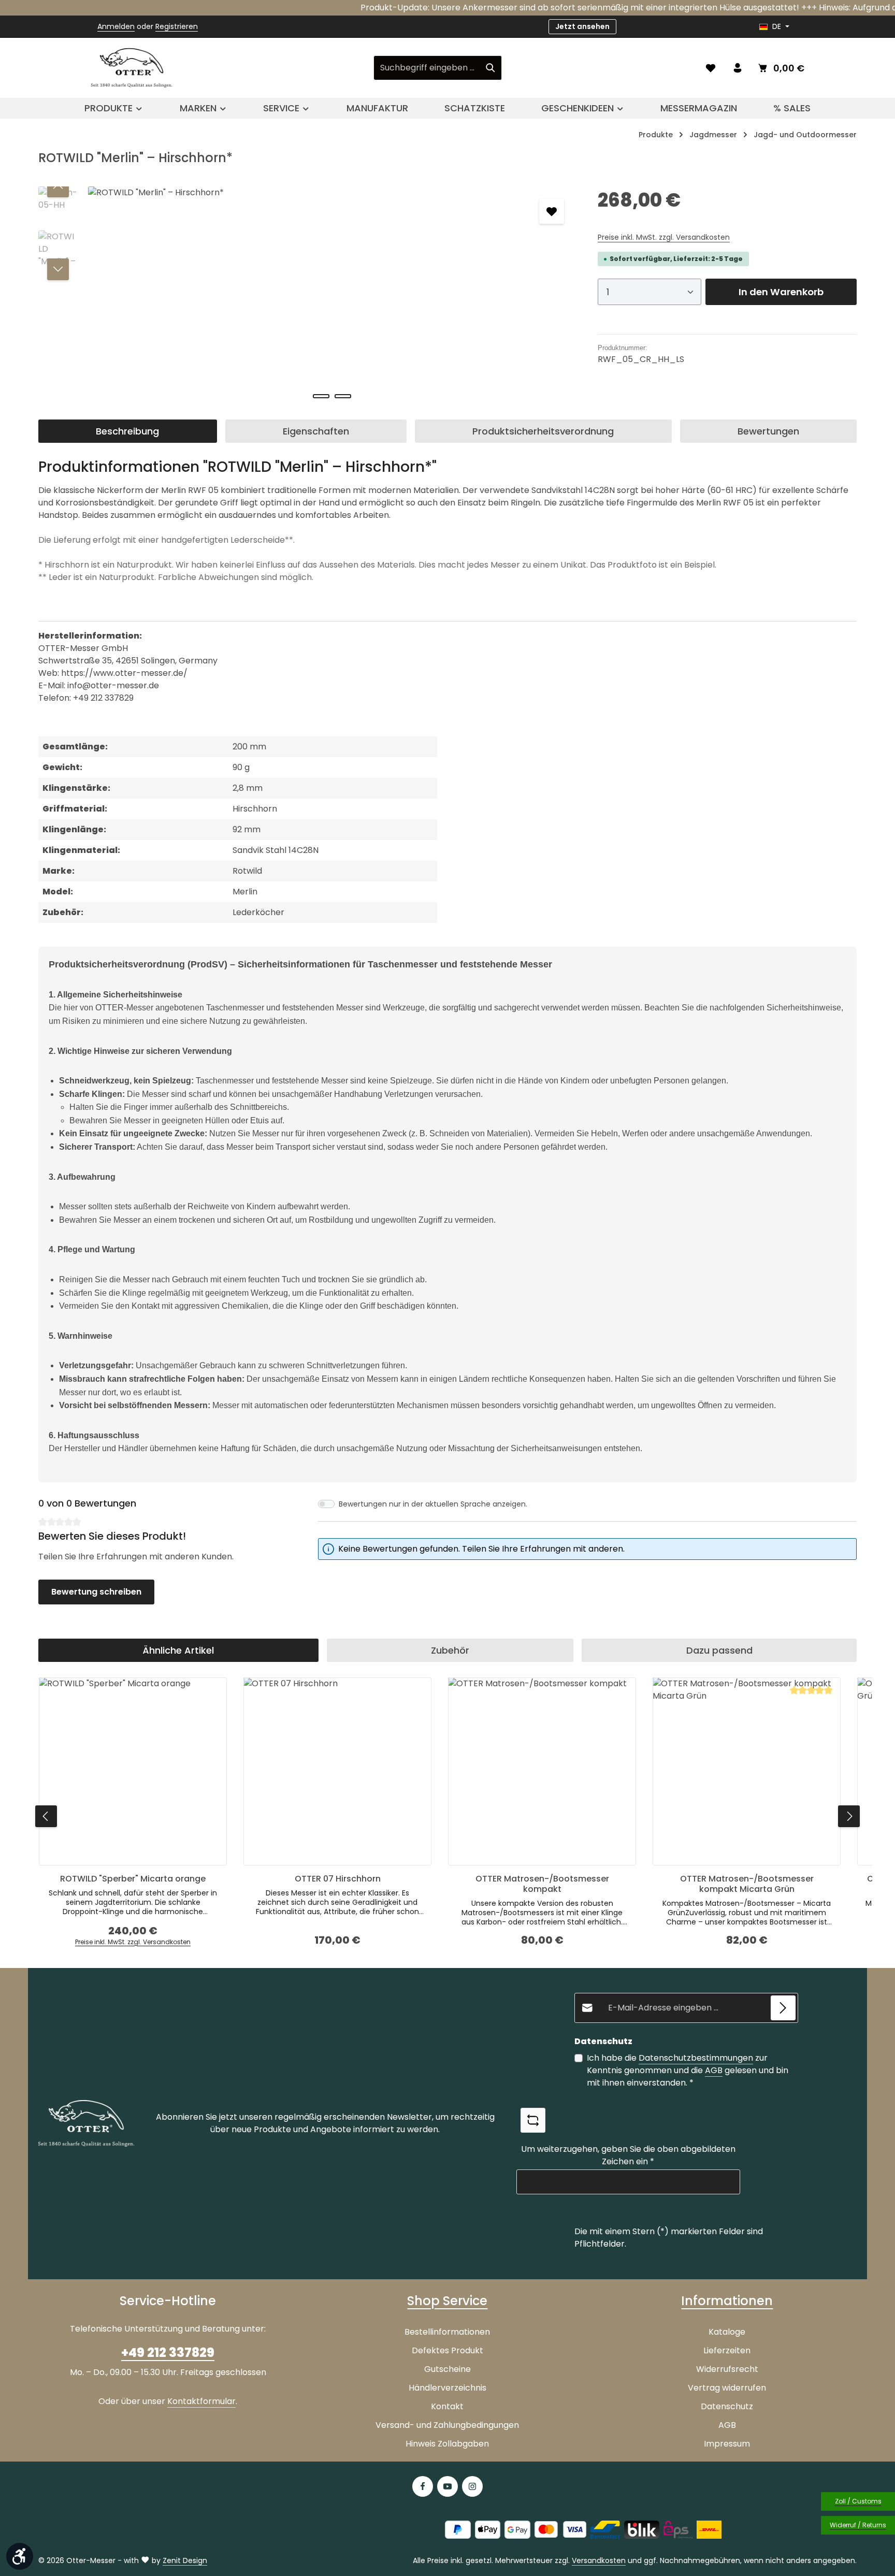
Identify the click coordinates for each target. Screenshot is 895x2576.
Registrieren (177, 26)
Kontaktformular (201, 2401)
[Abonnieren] (783, 2008)
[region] (308, 298)
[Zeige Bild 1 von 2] (321, 396)
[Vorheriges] (58, 186)
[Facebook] (423, 2486)
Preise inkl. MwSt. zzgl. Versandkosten (664, 237)
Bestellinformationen (447, 2332)
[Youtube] (447, 2486)
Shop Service (447, 2301)
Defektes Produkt (447, 2350)
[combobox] (427, 68)
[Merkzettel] (711, 68)
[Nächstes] (58, 269)
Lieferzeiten (727, 2350)
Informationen (727, 2301)
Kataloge (727, 2332)
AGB (714, 2070)
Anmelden (116, 26)
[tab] (128, 431)
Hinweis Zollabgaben (447, 2444)
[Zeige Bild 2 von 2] (343, 396)
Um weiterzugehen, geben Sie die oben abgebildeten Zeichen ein (628, 2155)
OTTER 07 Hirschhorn (338, 1879)
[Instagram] (472, 2486)
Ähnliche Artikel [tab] (178, 1650)
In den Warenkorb (781, 292)
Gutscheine (447, 2369)
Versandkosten (599, 2560)
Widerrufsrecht (727, 2369)
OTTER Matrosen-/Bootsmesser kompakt (542, 1884)
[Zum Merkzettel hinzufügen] (552, 211)
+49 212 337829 (168, 2353)
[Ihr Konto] (738, 68)
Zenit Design (185, 2560)
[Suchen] (491, 68)
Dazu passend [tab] (719, 1650)
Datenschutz (727, 2406)
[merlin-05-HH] (332, 298)
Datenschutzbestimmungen (696, 2058)
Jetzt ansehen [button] (582, 26)
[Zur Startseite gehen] (132, 68)
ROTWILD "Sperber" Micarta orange (133, 1879)
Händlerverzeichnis (447, 2388)
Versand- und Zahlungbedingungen (447, 2425)
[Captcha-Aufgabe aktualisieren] (533, 2120)
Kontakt (447, 2406)
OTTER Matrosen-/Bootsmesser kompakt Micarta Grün (747, 1884)
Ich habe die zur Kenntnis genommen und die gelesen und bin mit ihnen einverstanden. (688, 2070)
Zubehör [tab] (450, 1650)
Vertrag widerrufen (727, 2388)
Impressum (727, 2444)
